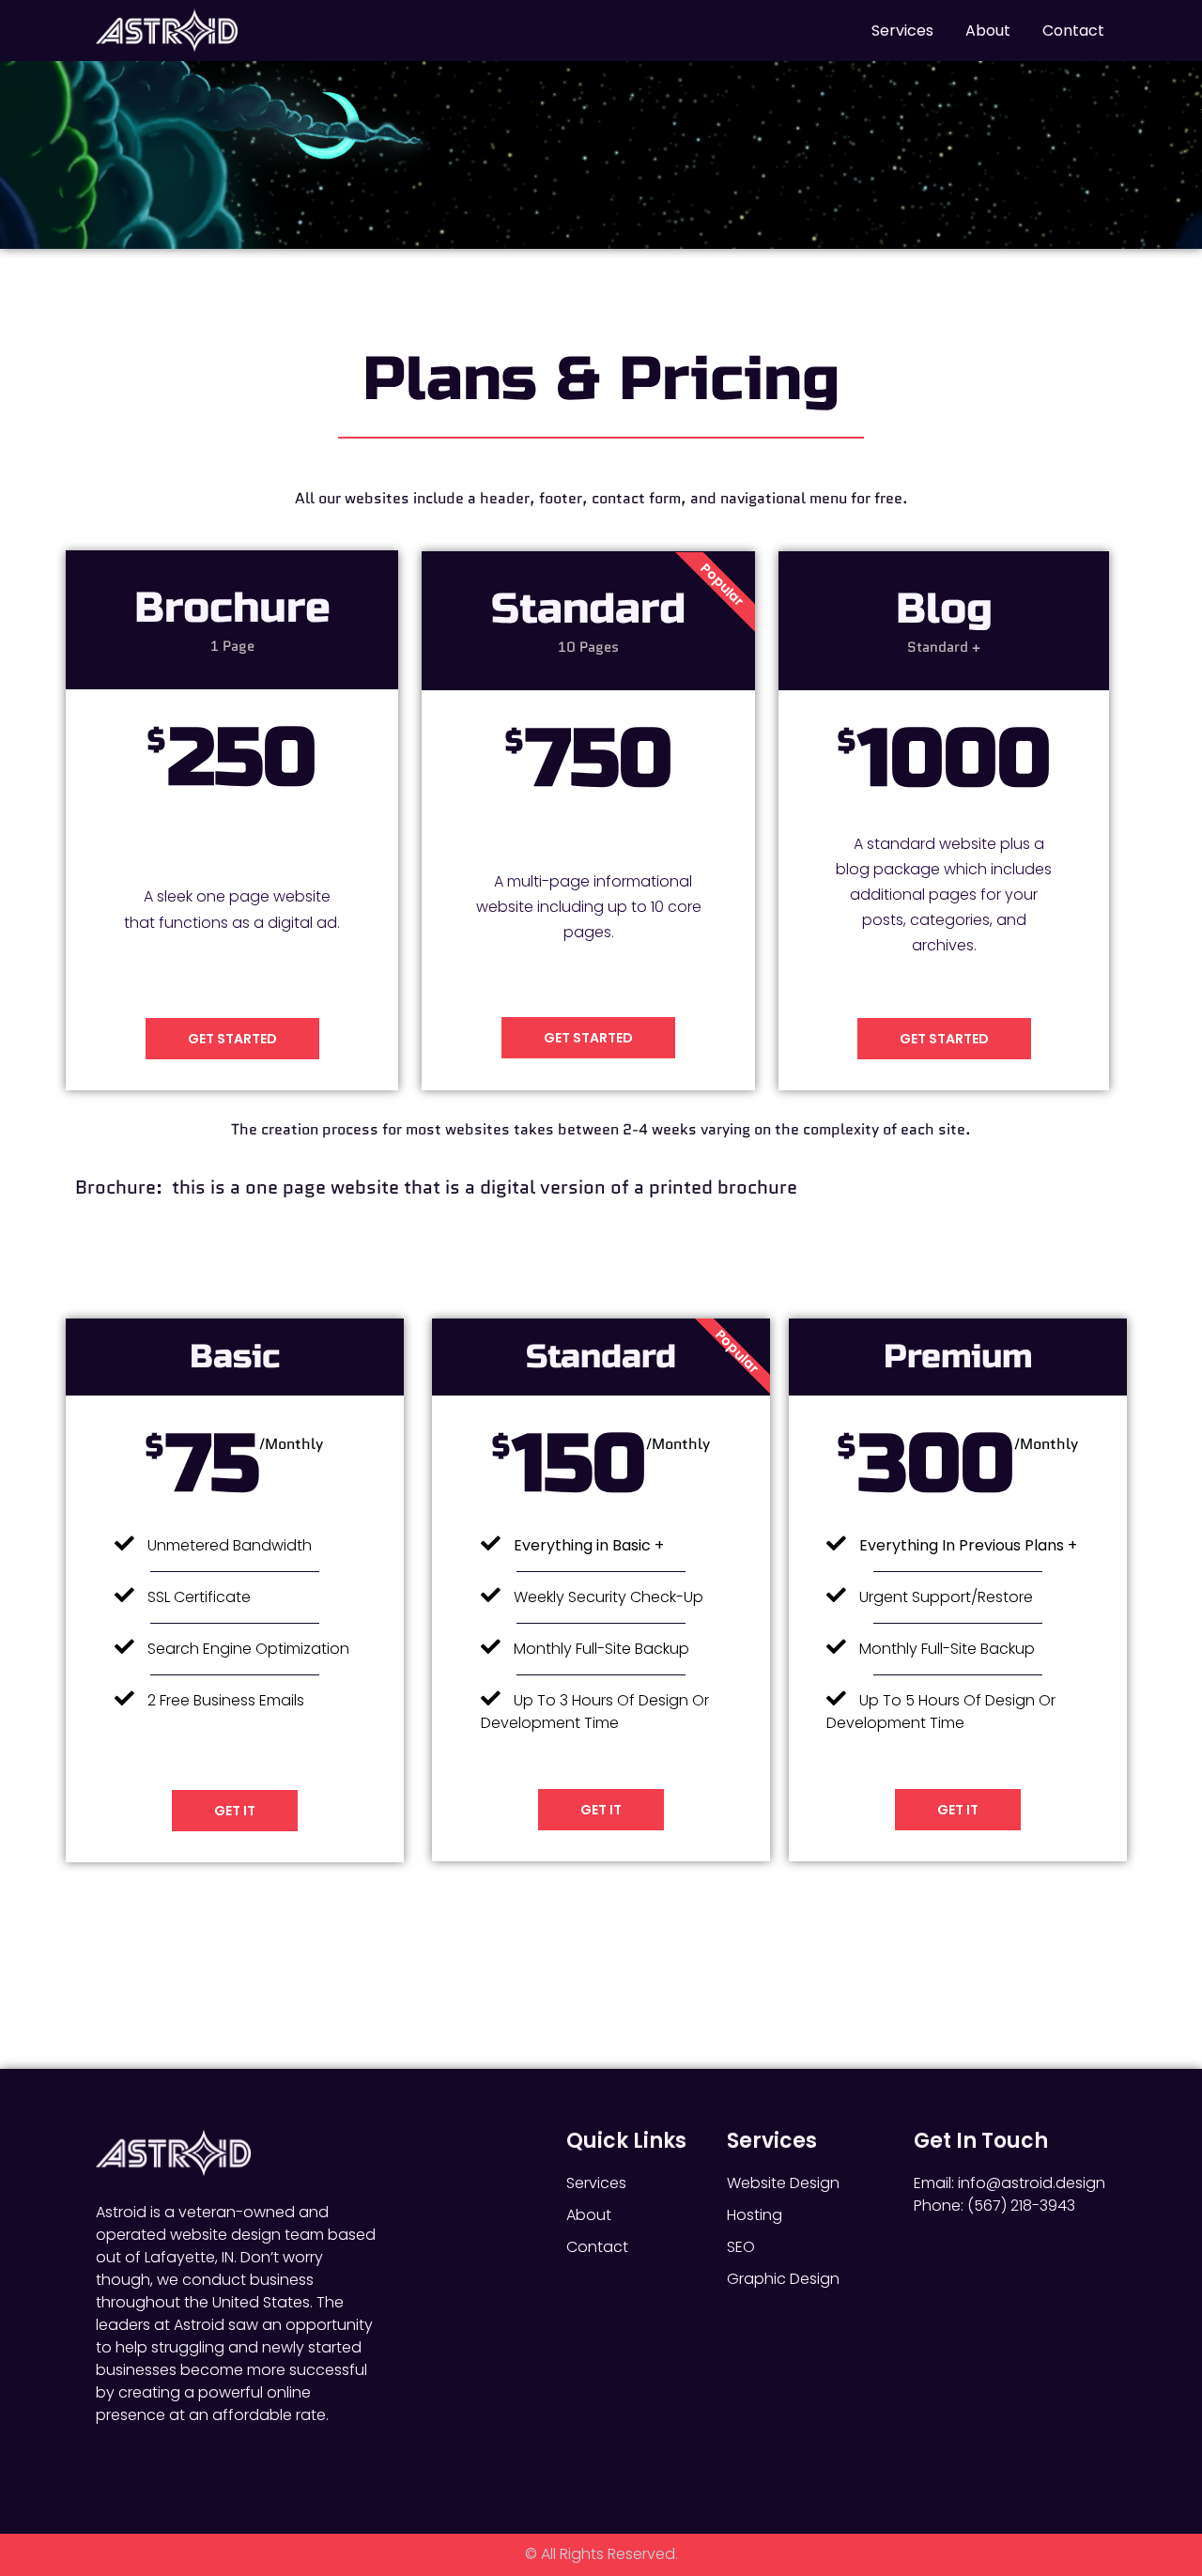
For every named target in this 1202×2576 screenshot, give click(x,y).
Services (902, 31)
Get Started (232, 1039)
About (988, 31)
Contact (1073, 31)
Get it (235, 1811)
